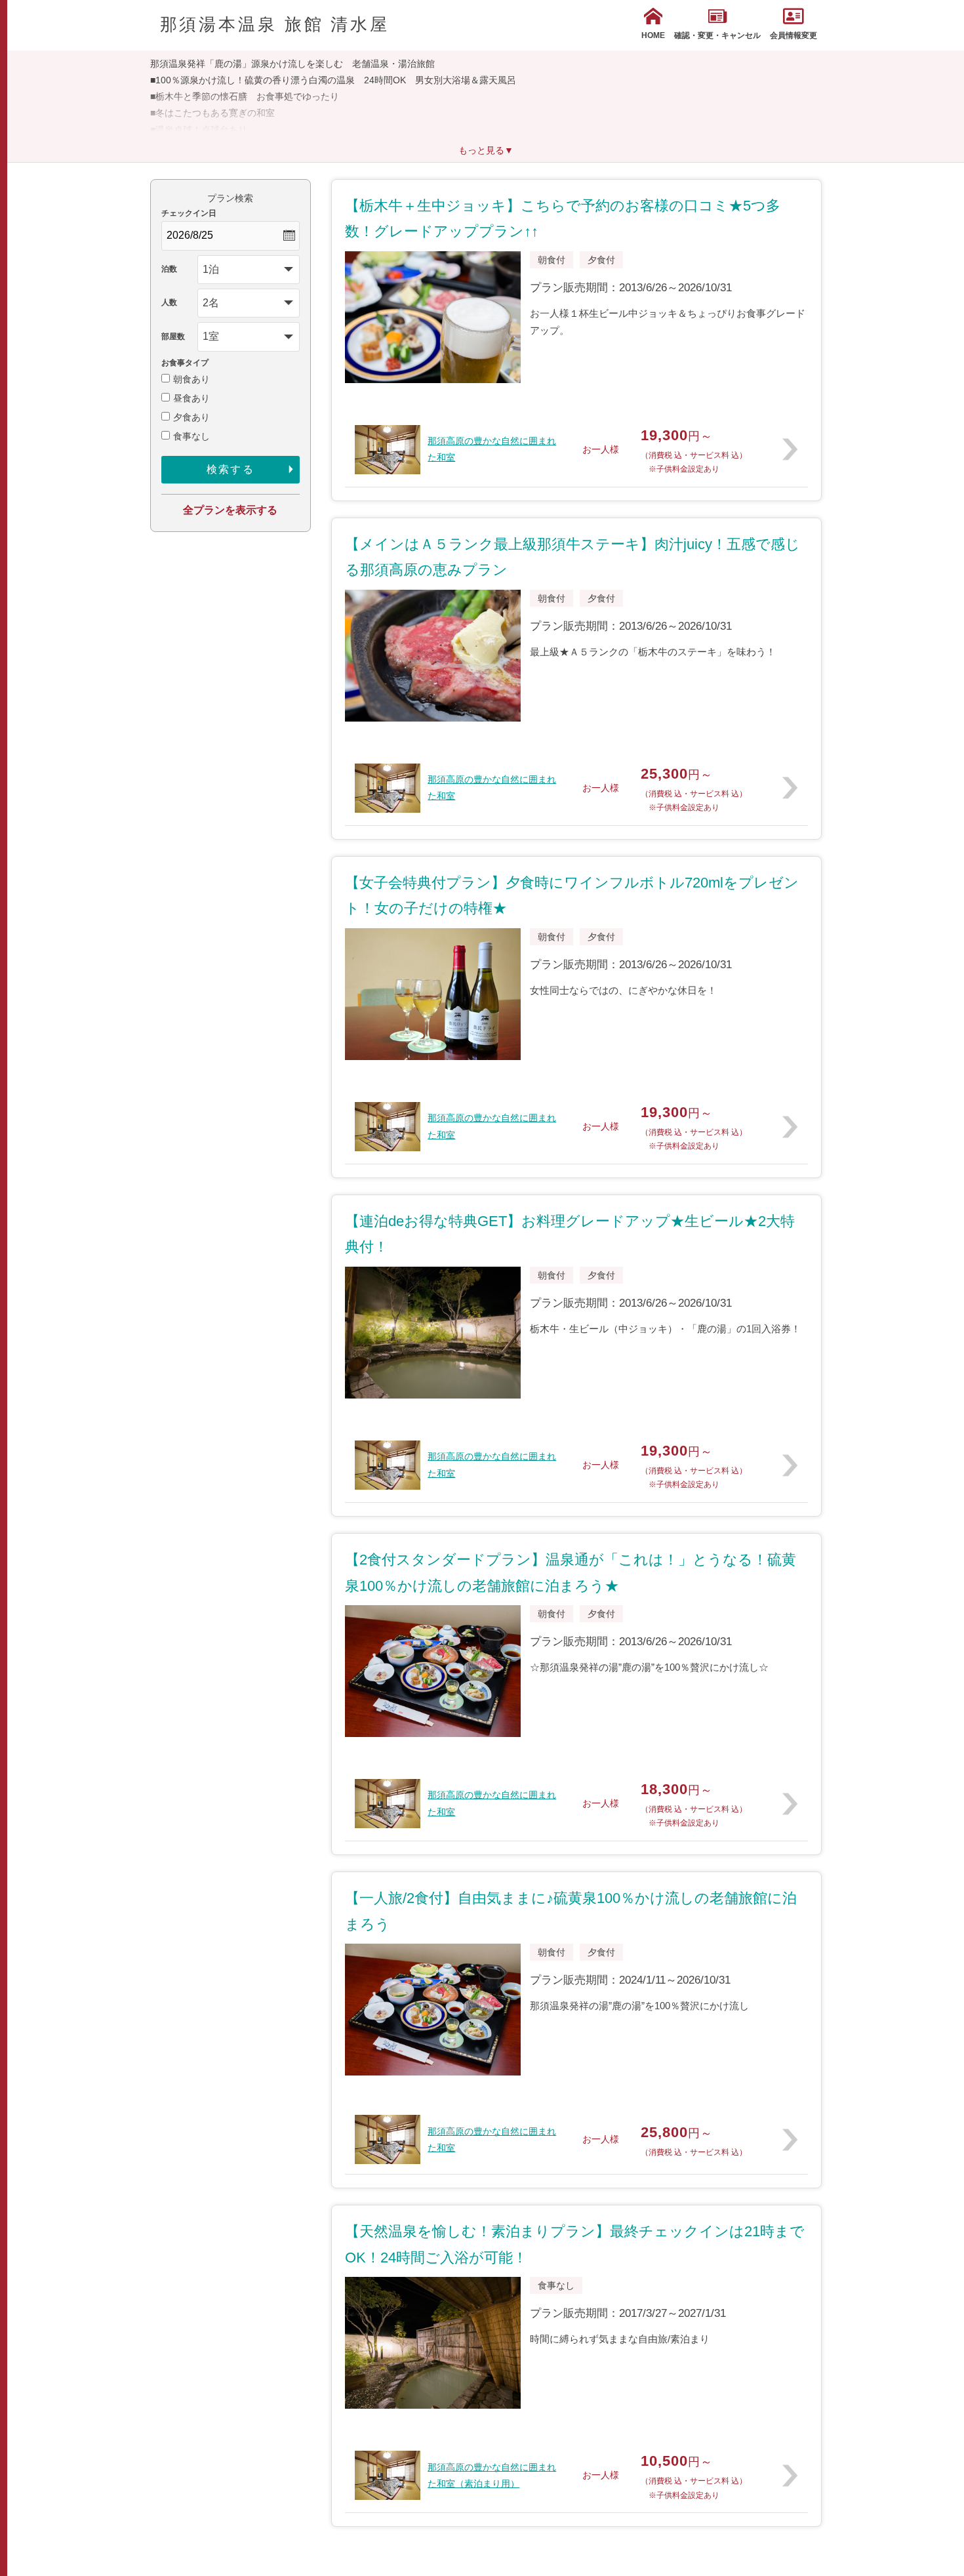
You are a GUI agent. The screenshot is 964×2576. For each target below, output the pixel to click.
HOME (653, 35)
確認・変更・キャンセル (717, 35)
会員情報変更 (793, 35)
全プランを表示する (230, 510)
